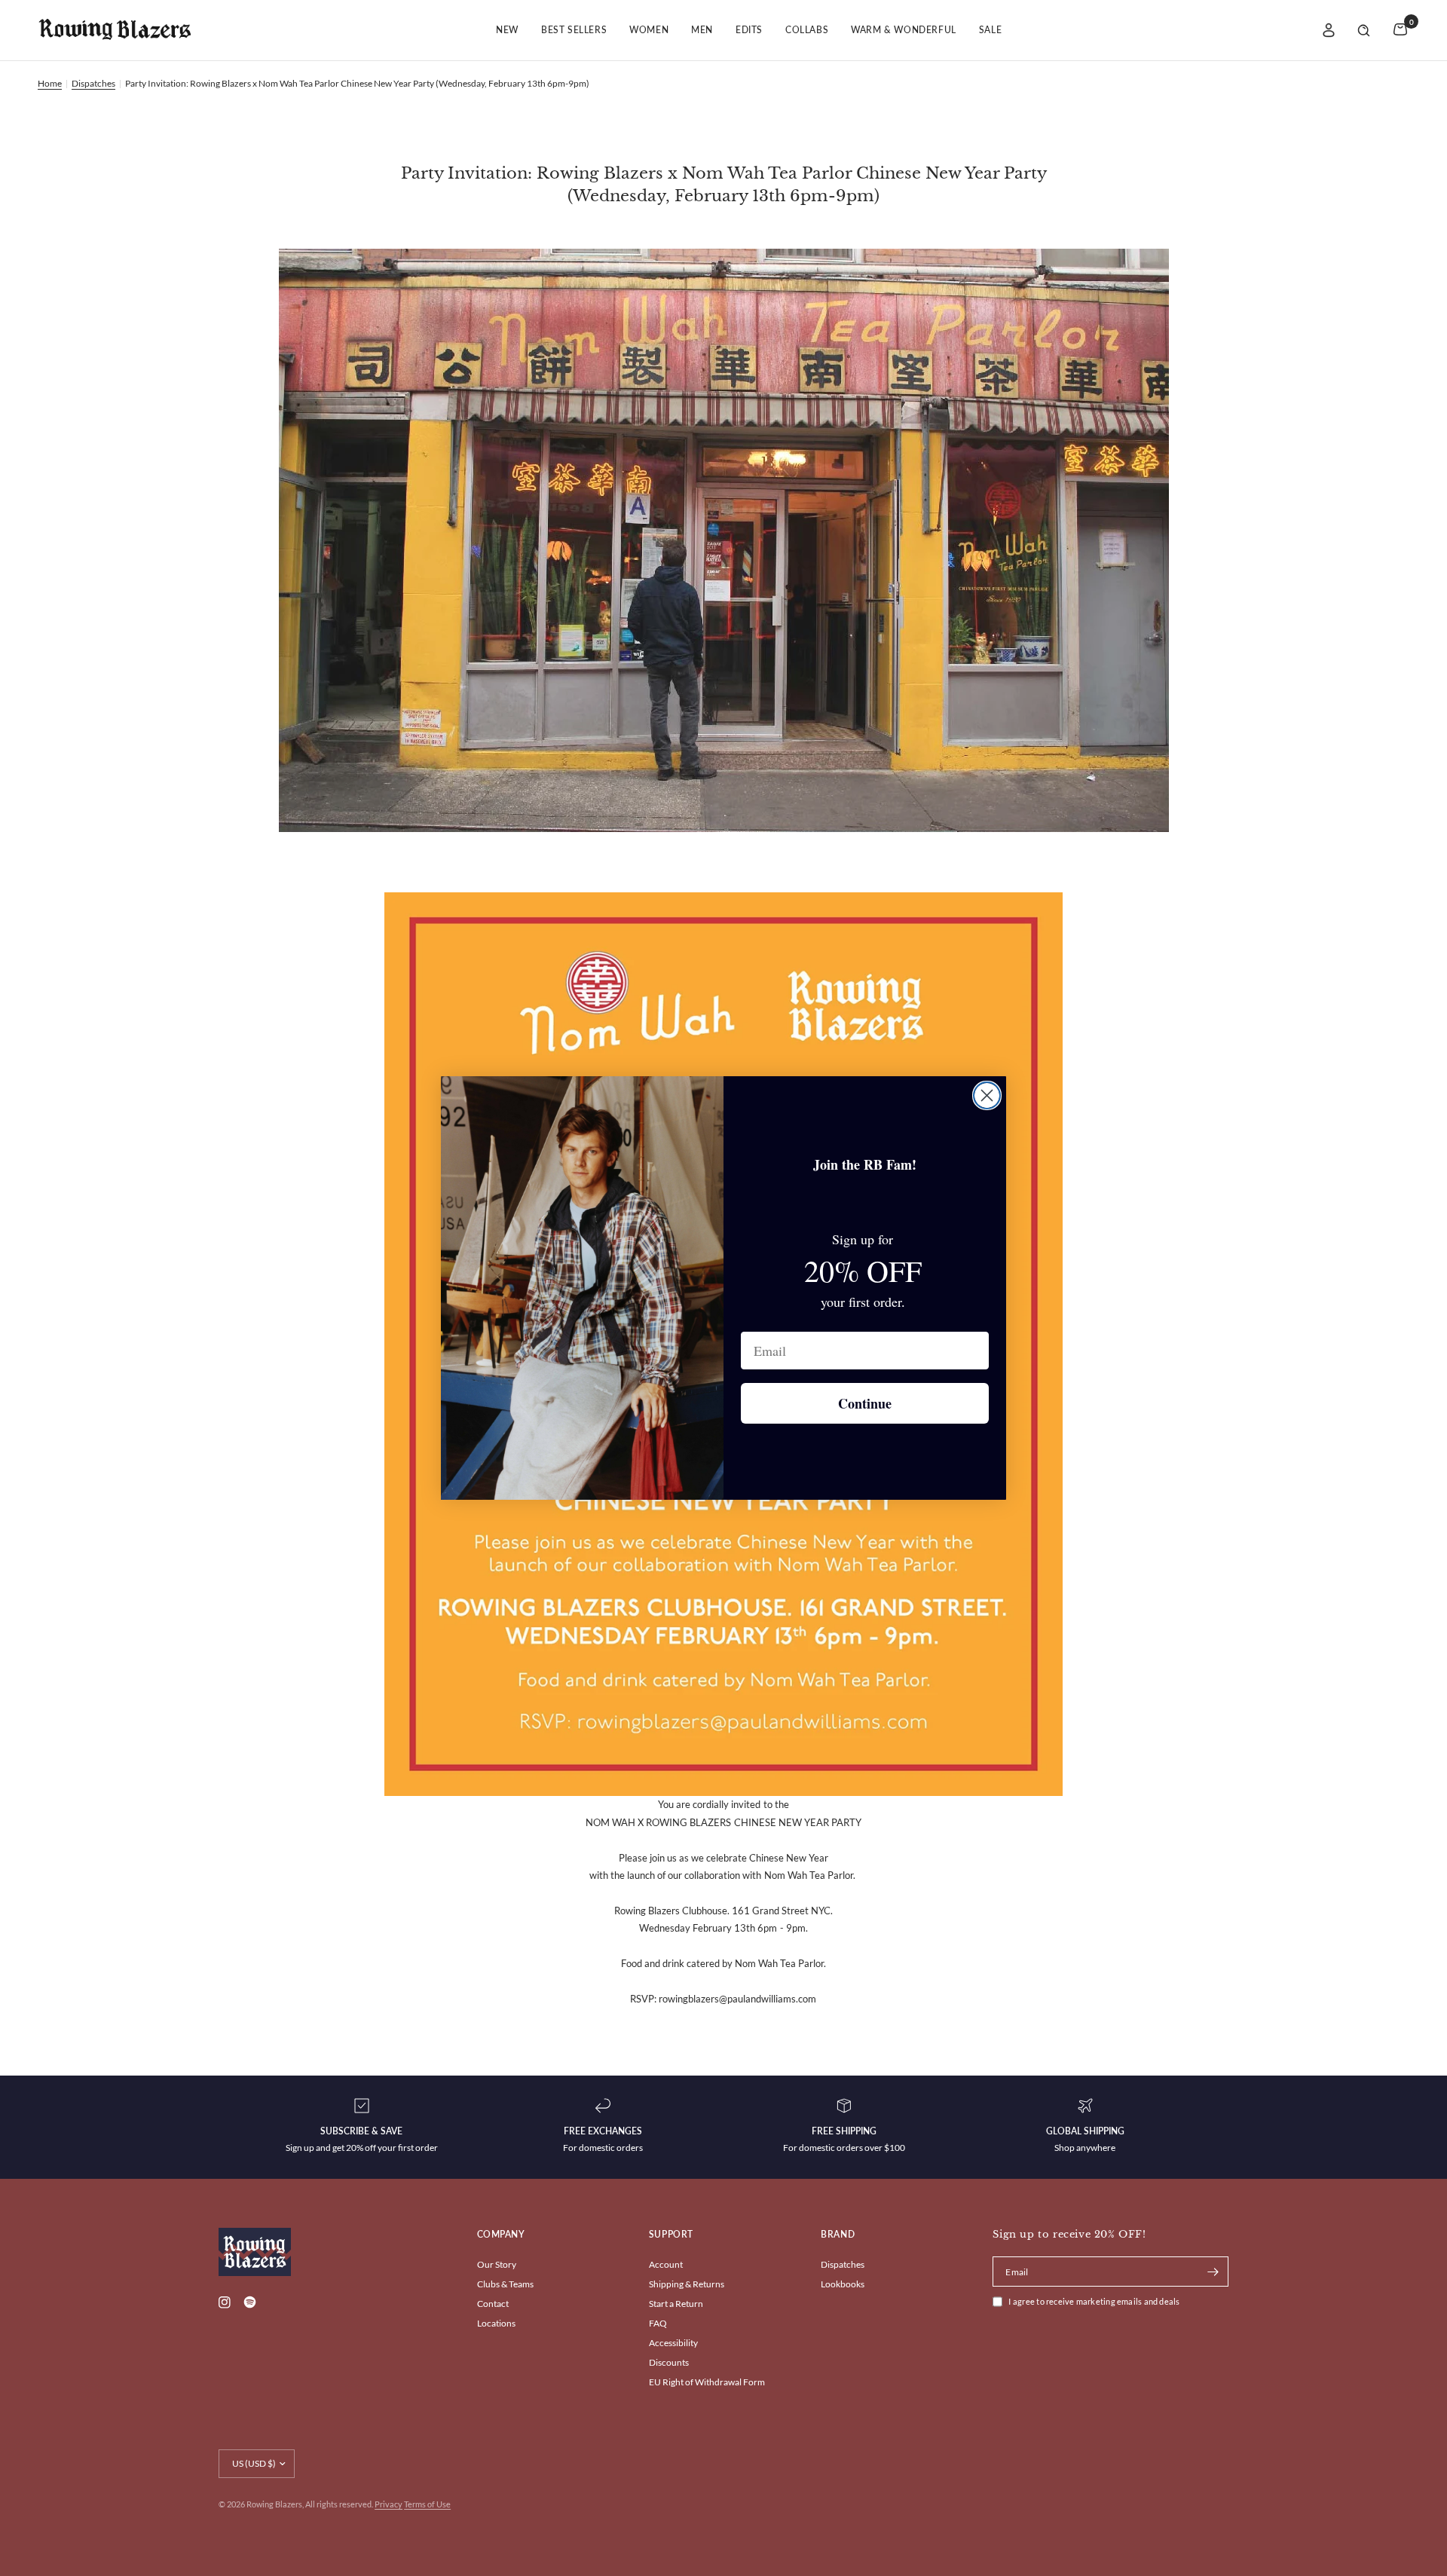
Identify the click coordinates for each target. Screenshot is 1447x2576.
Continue (865, 1403)
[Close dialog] (987, 1095)
